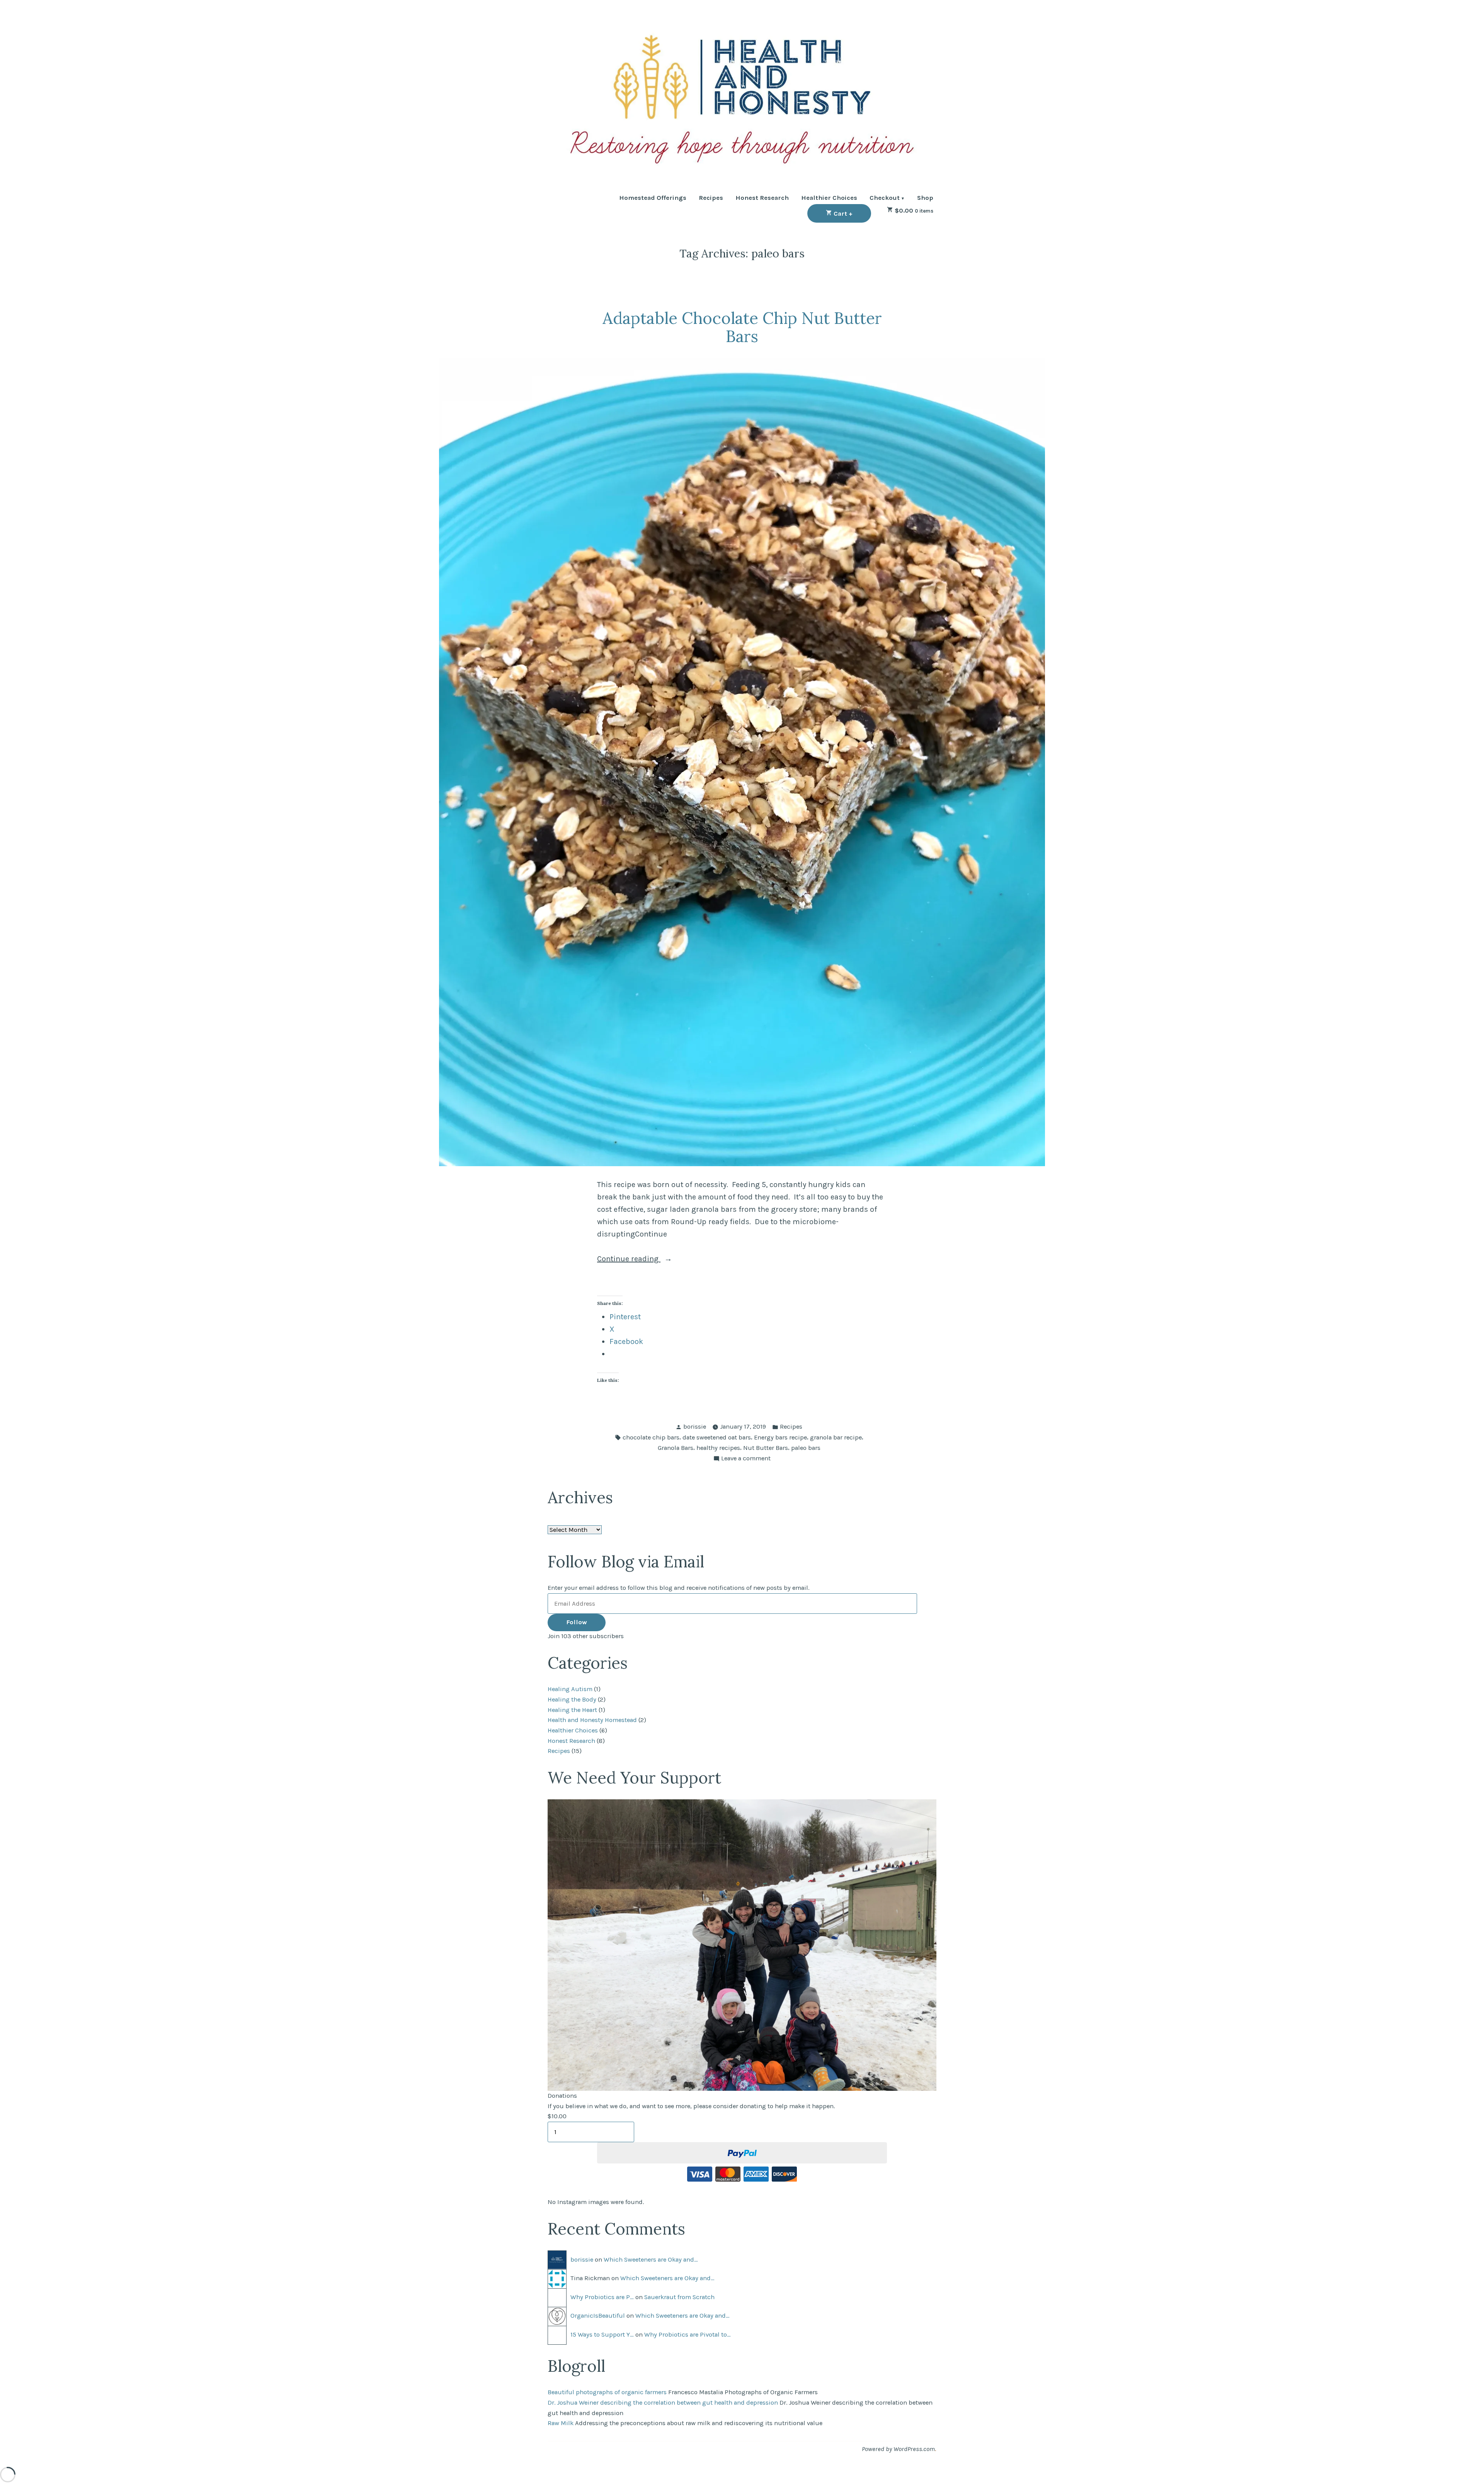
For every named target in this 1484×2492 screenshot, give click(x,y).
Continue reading (648, 1260)
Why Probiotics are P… (602, 2297)
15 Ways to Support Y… (602, 2334)
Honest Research (762, 198)
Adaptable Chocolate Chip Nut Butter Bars (742, 327)
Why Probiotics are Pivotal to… (688, 2334)
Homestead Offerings (653, 198)
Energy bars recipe (780, 1437)
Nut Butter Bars (766, 1448)
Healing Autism (570, 1689)
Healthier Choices (829, 198)
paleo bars (806, 1448)
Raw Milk (561, 2423)
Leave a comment (746, 1459)
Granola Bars (676, 1448)
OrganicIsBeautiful (598, 2316)
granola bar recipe (836, 1437)
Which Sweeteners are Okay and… (651, 2259)
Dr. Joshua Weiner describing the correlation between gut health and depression (663, 2403)
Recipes (711, 198)
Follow (577, 1622)
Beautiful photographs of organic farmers (607, 2392)
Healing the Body (572, 1699)
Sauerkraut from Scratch (679, 2297)
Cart (852, 213)
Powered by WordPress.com (898, 2449)
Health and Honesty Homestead (592, 1720)
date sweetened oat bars (717, 1437)
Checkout (885, 198)
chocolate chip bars (651, 1437)
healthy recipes (718, 1448)
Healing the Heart (572, 1710)
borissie (695, 1427)
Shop (925, 198)
